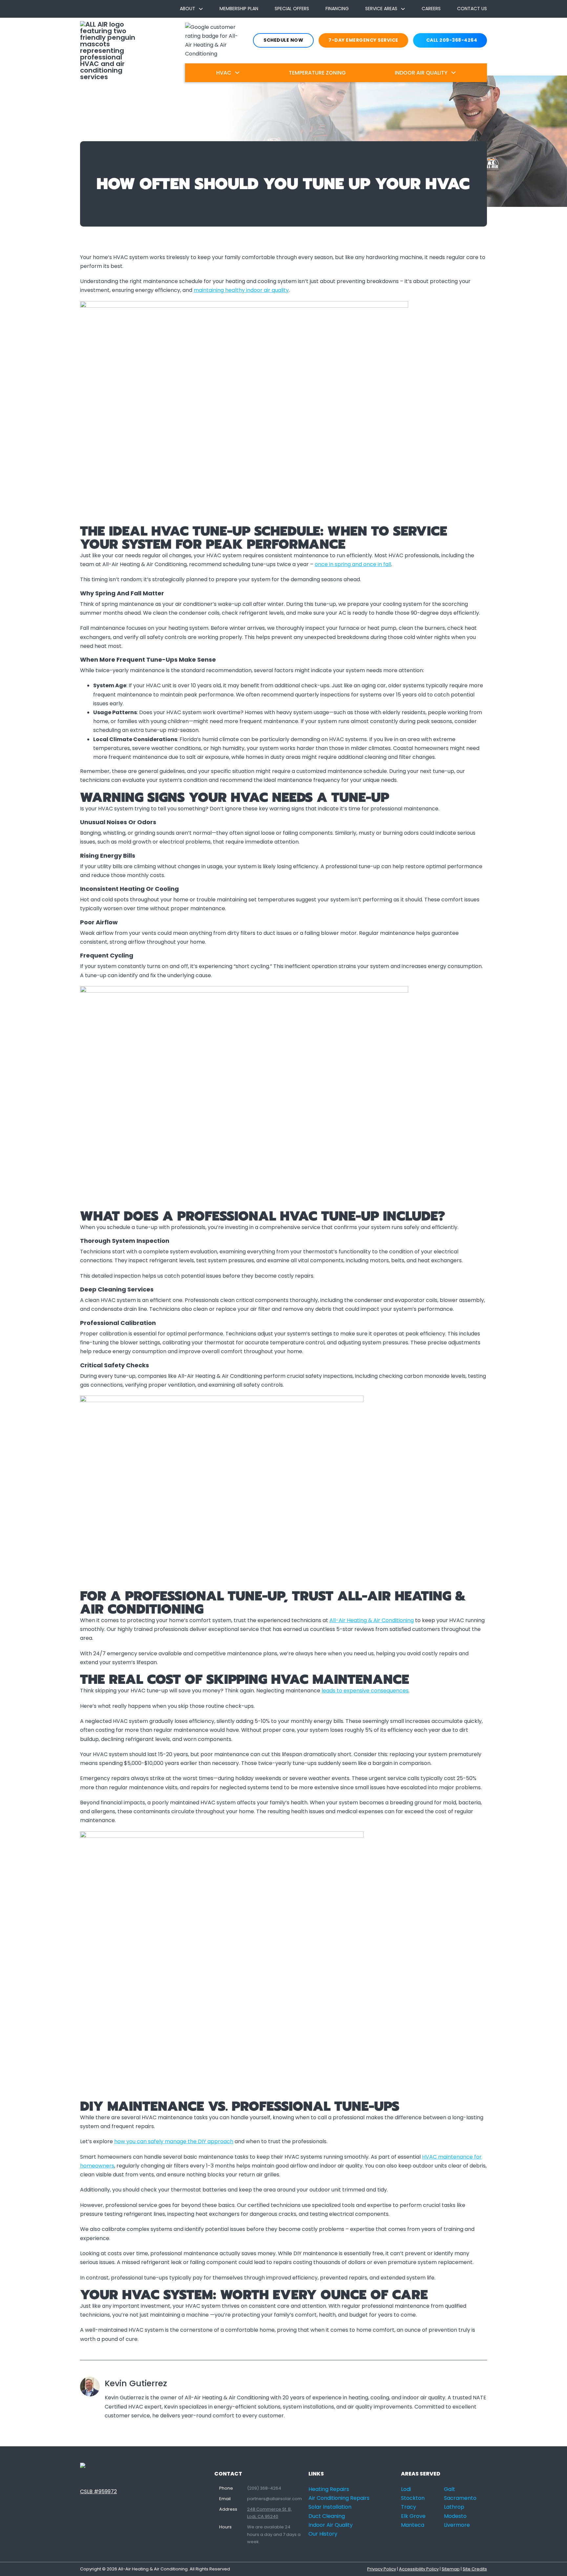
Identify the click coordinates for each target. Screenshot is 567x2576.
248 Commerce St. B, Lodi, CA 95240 (269, 2513)
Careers (431, 9)
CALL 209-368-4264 (452, 40)
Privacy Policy (382, 2569)
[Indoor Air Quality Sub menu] (453, 73)
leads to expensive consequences (365, 1691)
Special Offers (292, 9)
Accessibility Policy (419, 2569)
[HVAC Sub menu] (237, 73)
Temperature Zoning (317, 73)
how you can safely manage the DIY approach (174, 2141)
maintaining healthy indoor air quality (241, 290)
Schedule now (283, 40)
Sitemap (451, 2569)
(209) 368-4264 (264, 2488)
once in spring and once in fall (353, 564)
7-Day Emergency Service (363, 40)
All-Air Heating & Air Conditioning (372, 1620)
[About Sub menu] (201, 9)
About (188, 9)
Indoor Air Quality (421, 73)
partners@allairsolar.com (274, 2499)
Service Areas (381, 9)
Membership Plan (239, 9)
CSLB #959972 (98, 2491)
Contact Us (472, 9)
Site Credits (475, 2569)
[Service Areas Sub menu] (403, 9)
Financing (337, 9)
